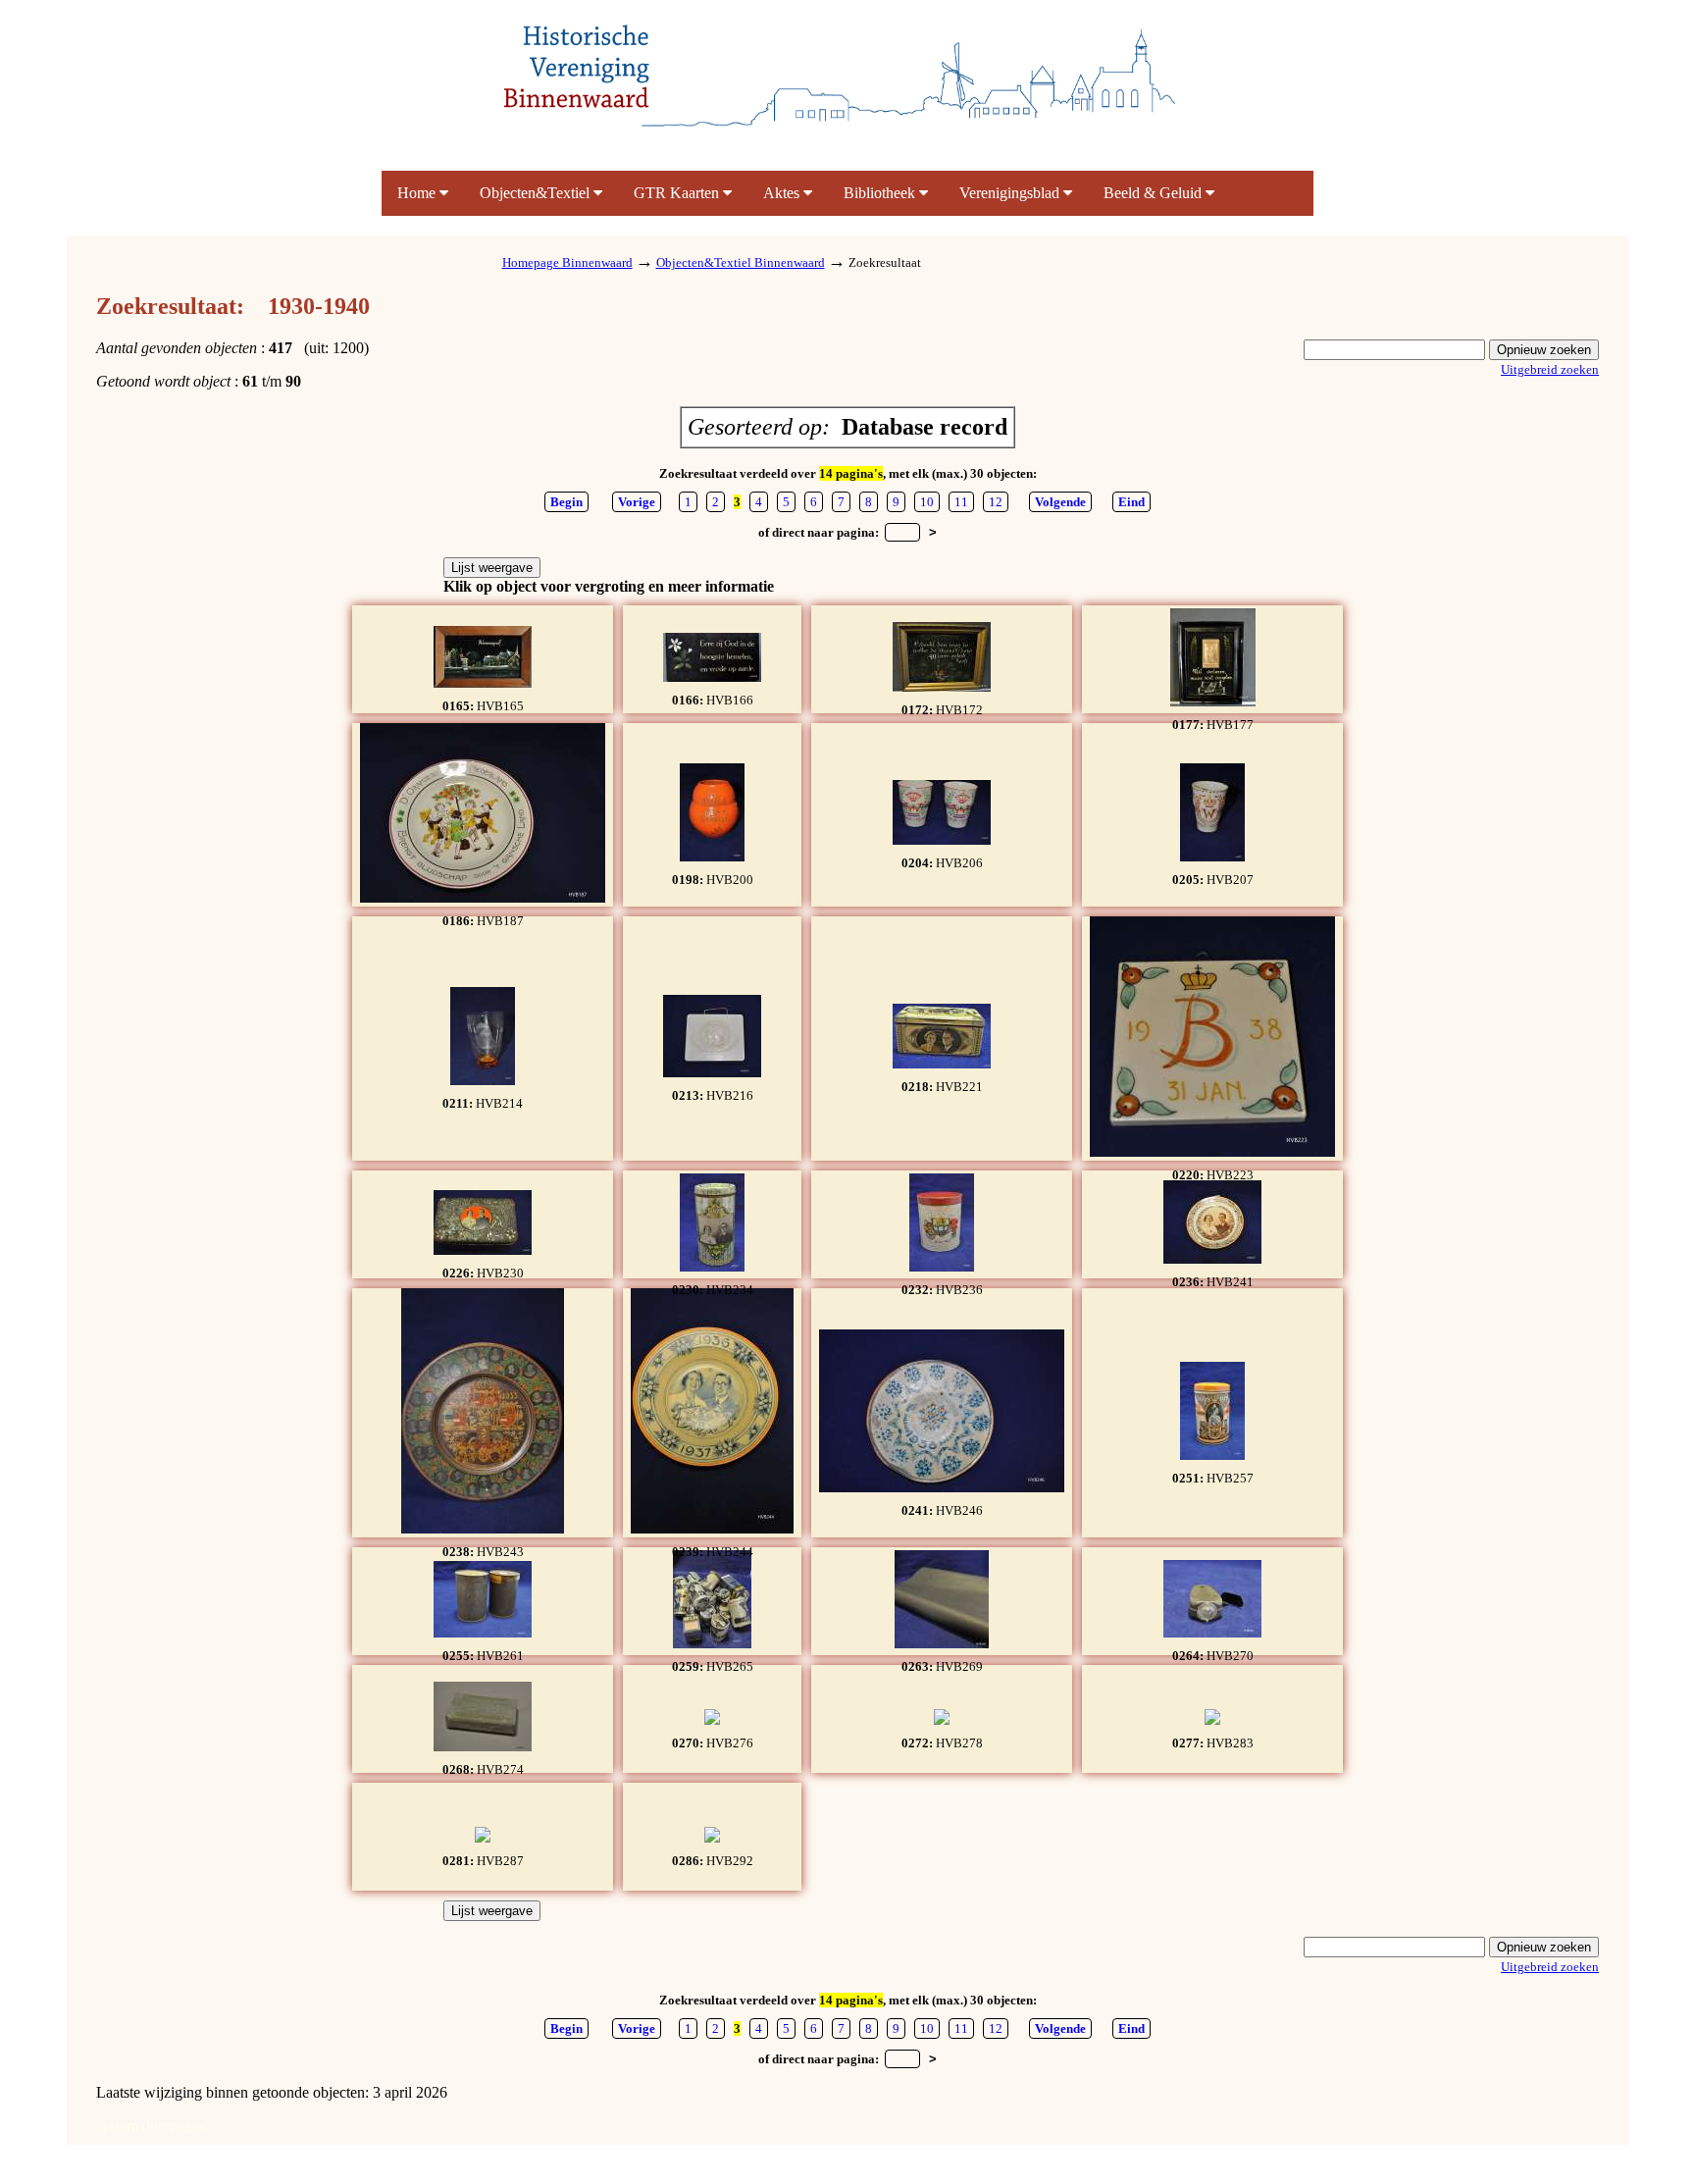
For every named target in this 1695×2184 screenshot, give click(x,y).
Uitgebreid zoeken (1550, 369)
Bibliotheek (881, 193)
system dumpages (151, 2126)
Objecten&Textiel (537, 193)
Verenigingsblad (1011, 193)
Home (418, 193)
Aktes (783, 193)
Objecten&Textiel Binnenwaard (741, 262)
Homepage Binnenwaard (567, 262)
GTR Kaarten (678, 193)
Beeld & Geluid (1155, 193)
